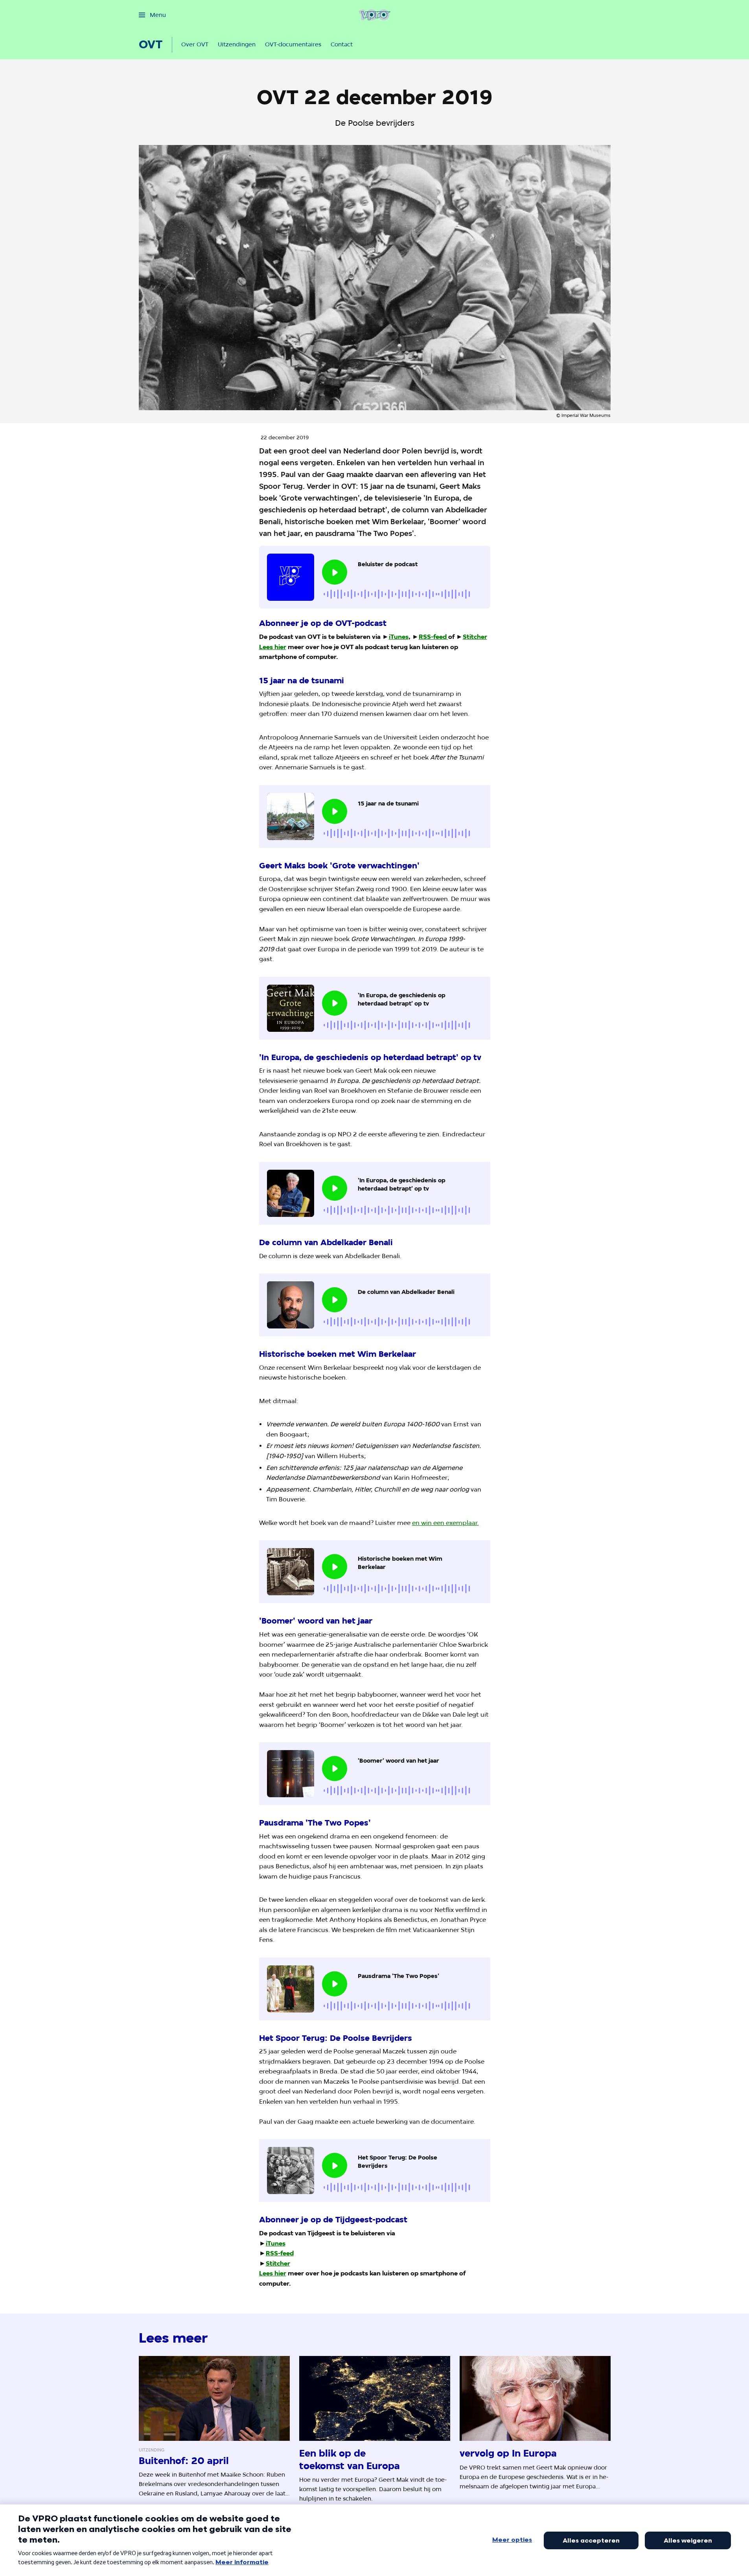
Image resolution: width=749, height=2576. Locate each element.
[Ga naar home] (374, 15)
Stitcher (475, 637)
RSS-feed (433, 637)
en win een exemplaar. (445, 1523)
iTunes (399, 637)
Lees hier (273, 647)
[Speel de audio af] (335, 572)
